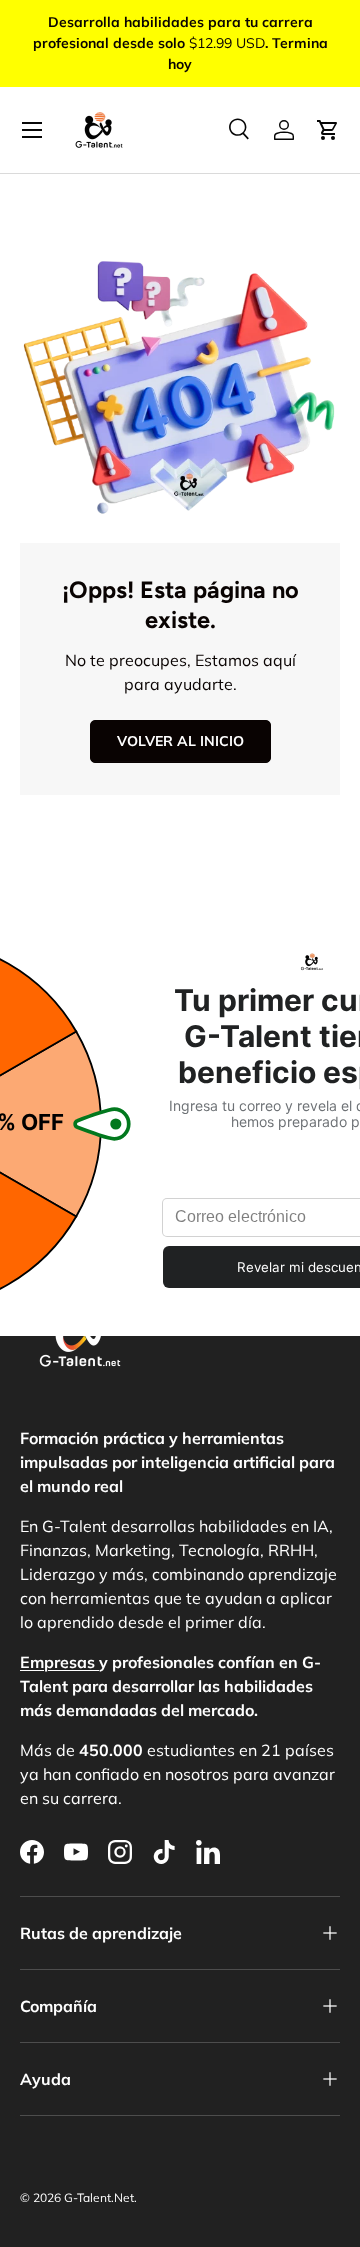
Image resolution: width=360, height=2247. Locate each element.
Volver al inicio (180, 741)
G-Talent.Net (99, 2197)
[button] (328, 130)
